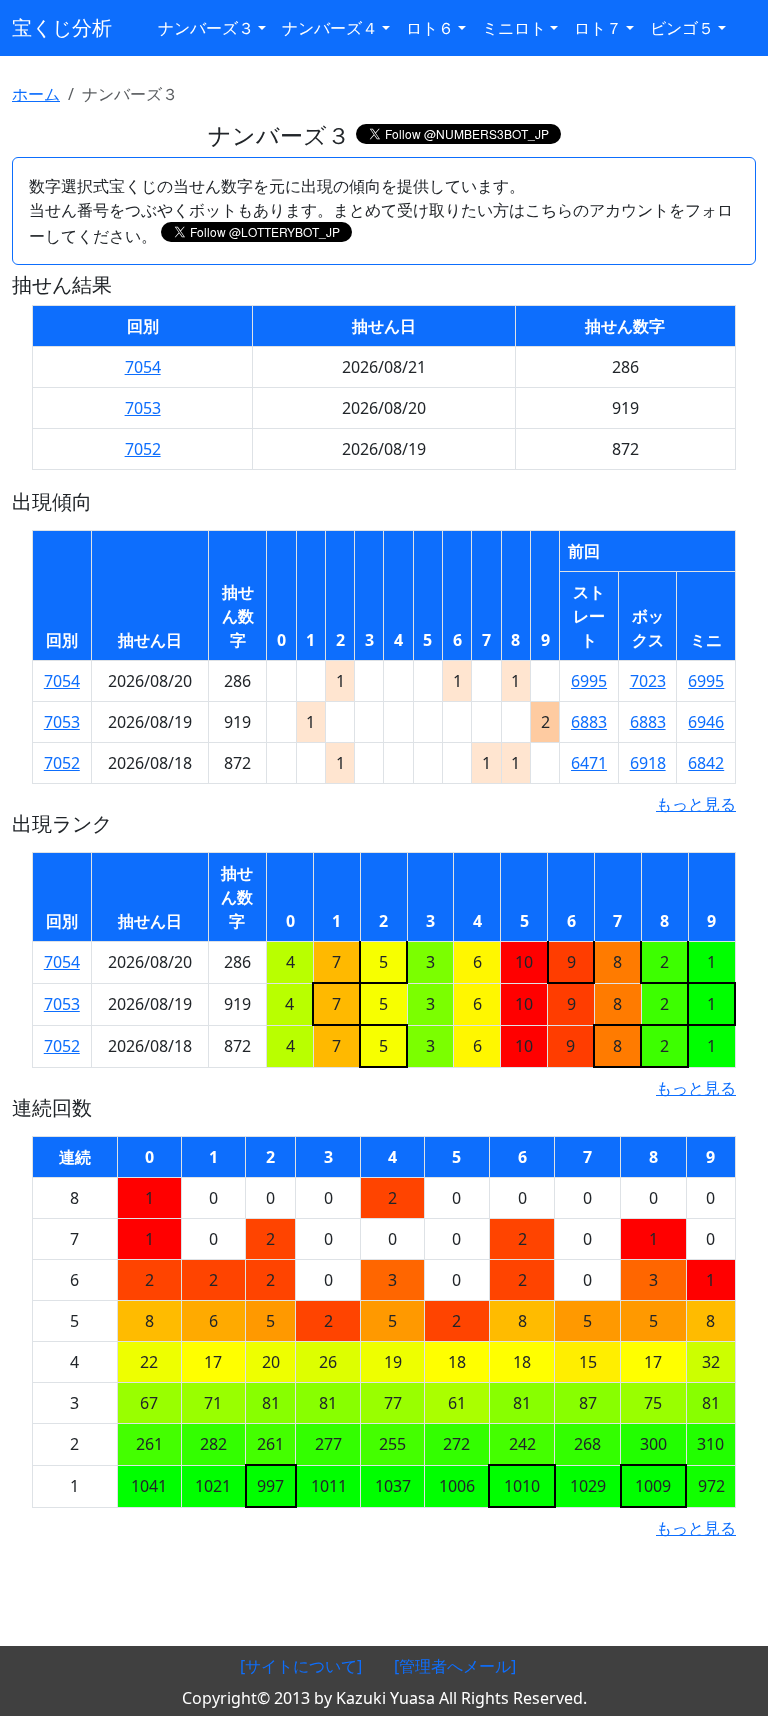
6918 (648, 763)
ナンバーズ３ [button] (206, 28)
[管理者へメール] (455, 1666)
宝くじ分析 (62, 27)
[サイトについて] (301, 1666)
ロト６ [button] (430, 28)
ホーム (36, 94)
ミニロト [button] (514, 28)
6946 (706, 722)
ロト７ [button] (598, 28)
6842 (706, 763)
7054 (143, 367)
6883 (589, 722)
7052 (143, 449)
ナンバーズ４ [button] (330, 28)
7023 (648, 681)
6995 (589, 681)
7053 (143, 408)
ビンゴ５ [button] (682, 28)
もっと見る (696, 804)
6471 (589, 763)
